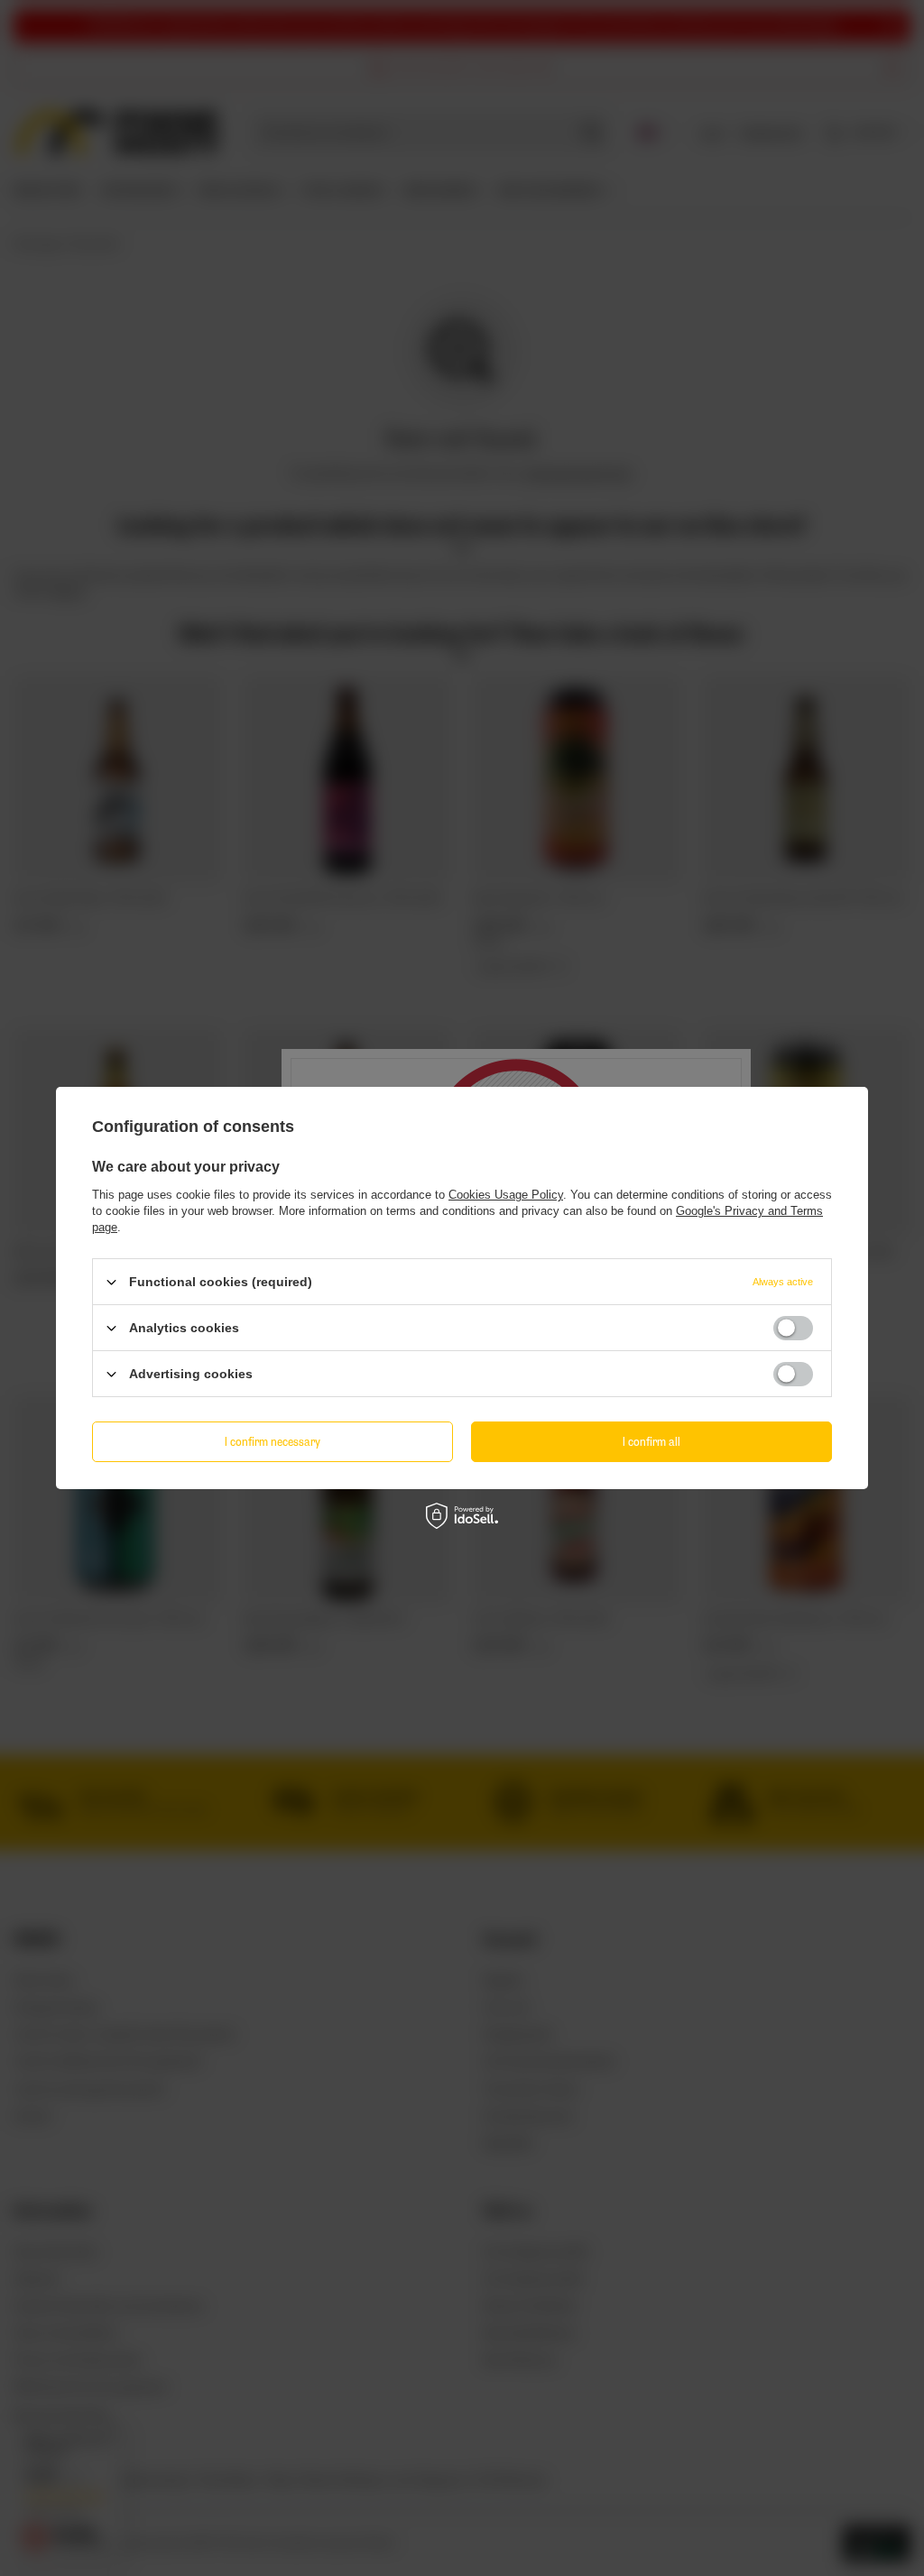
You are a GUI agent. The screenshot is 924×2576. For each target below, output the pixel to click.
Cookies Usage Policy (506, 1195)
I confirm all (651, 1441)
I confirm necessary (273, 1441)
